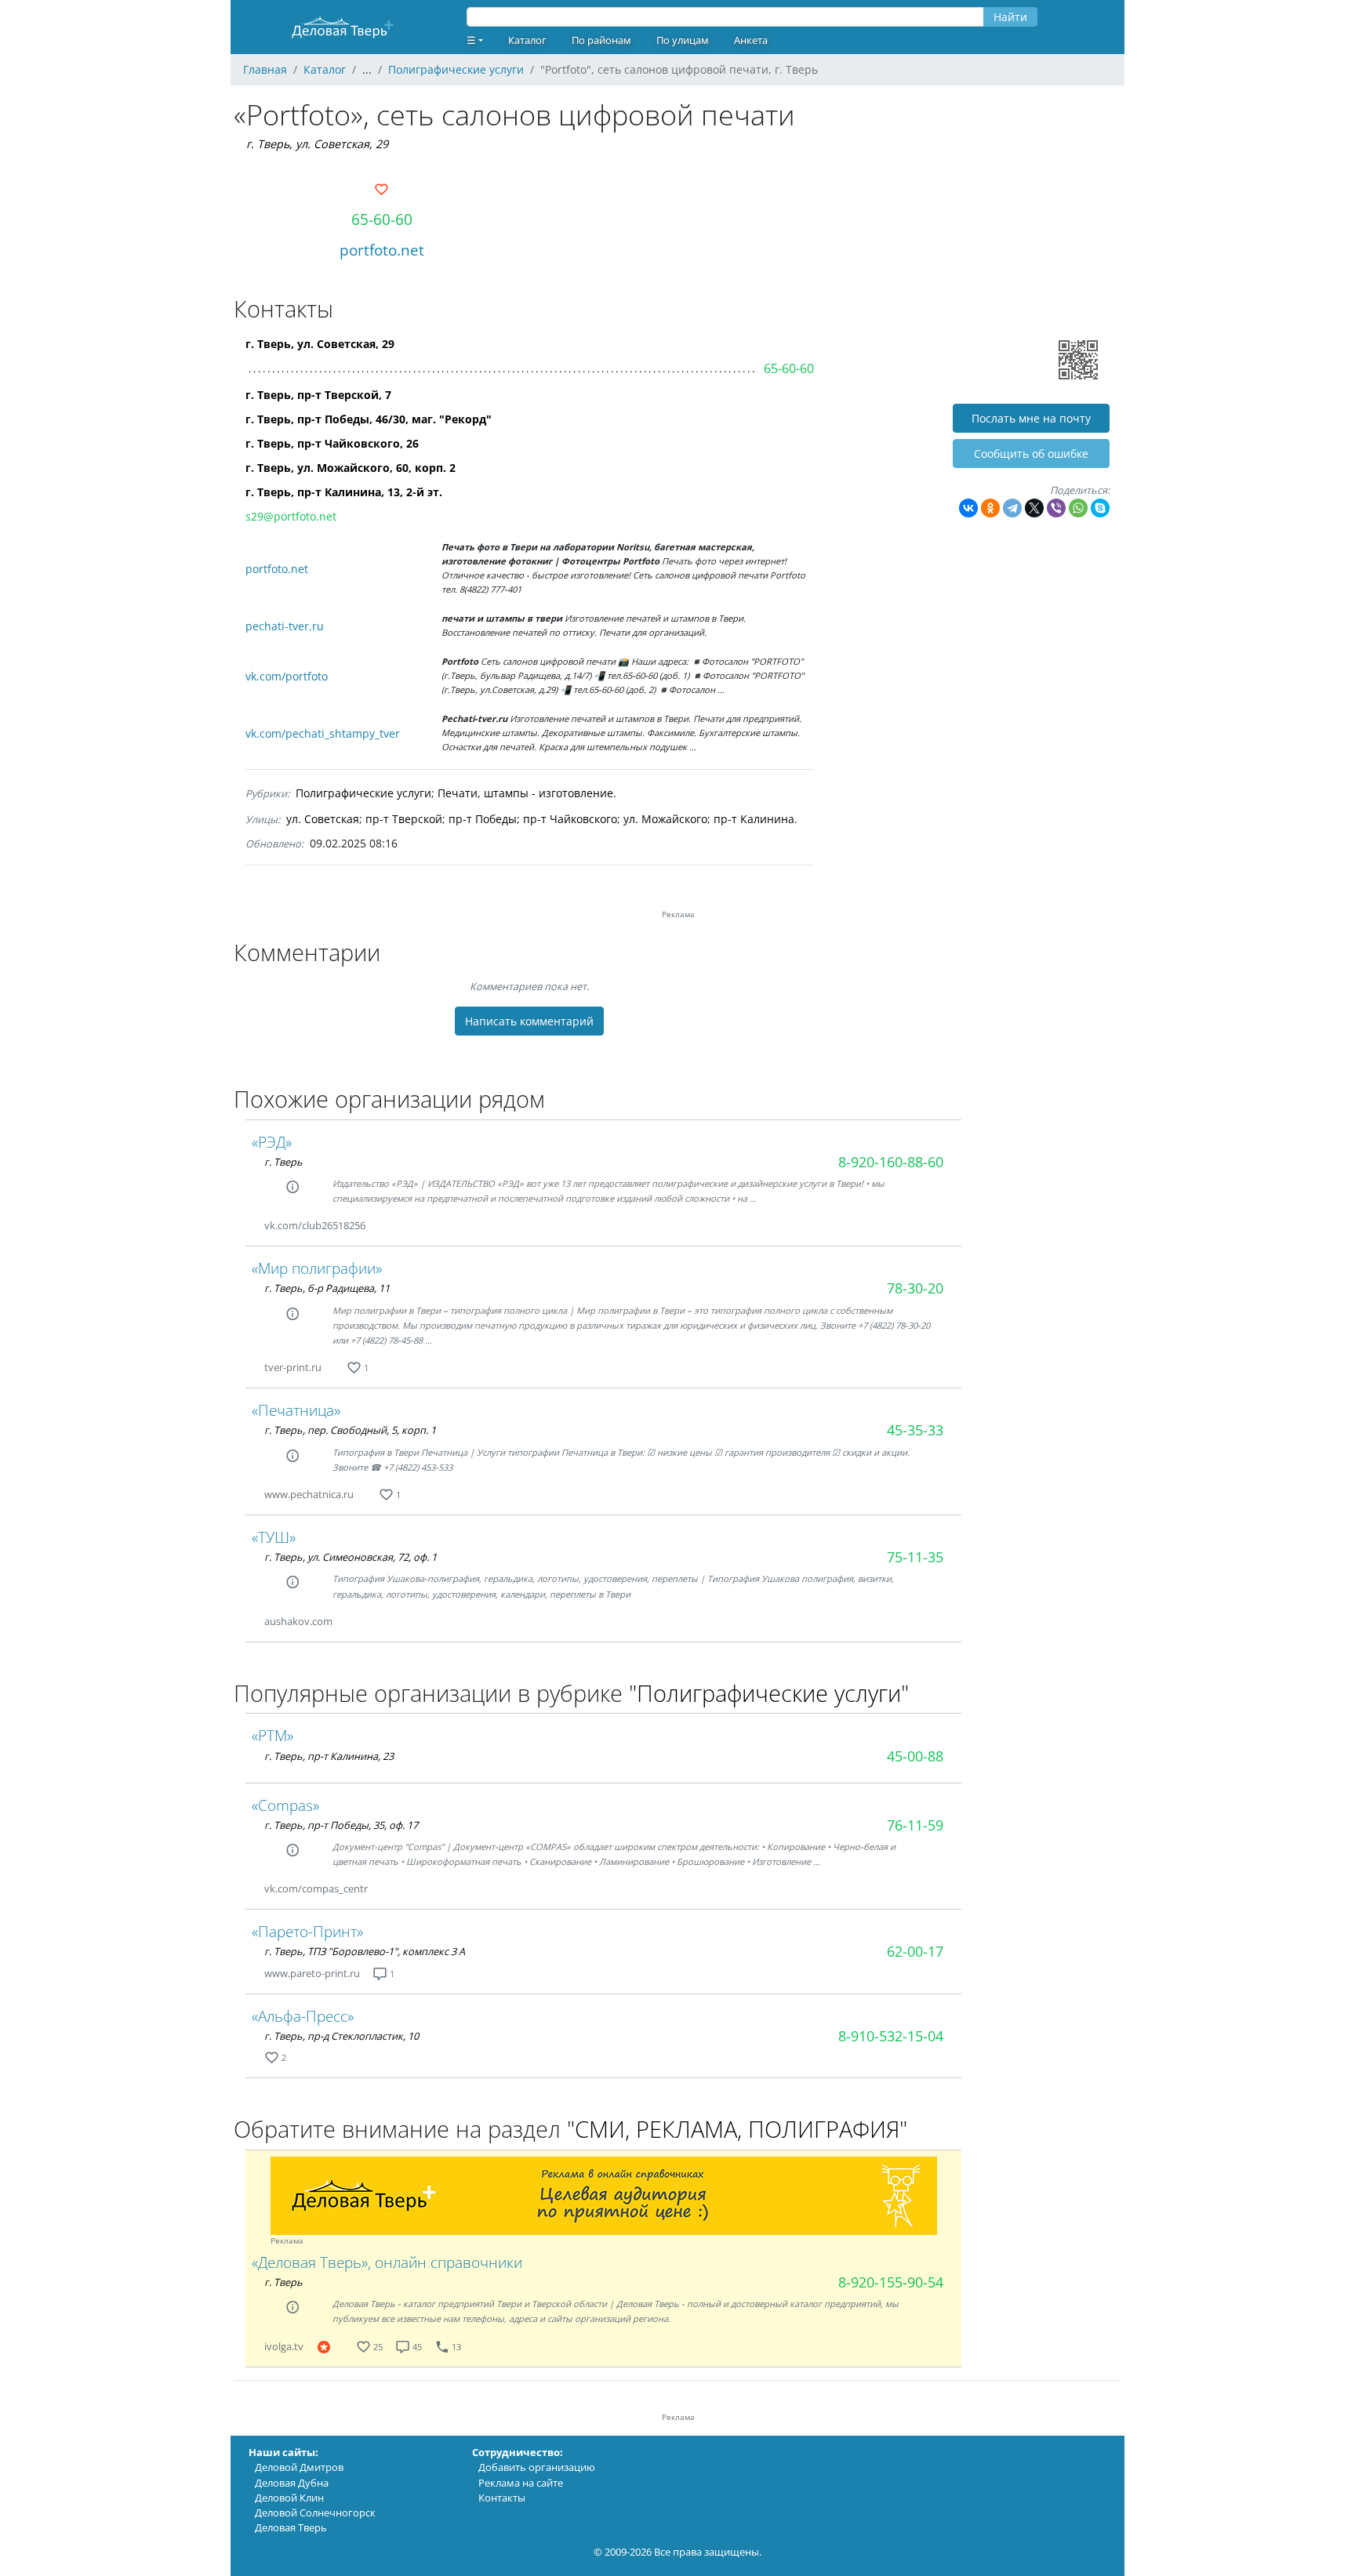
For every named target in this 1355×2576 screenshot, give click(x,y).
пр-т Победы (483, 819)
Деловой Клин (289, 2498)
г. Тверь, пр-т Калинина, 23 (329, 1756)
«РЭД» (272, 1142)
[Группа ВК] (384, 1226)
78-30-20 (915, 1288)
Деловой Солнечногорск (315, 2513)
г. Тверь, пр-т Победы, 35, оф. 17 (341, 1825)
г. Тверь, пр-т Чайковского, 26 (332, 443)
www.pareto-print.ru (312, 1973)
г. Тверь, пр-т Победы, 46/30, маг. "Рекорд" (369, 419)
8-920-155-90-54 (891, 2282)
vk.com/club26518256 (315, 1225)
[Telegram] (1012, 508)
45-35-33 (915, 1430)
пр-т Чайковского (570, 819)
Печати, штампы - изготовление (525, 793)
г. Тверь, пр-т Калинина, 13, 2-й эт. (344, 492)
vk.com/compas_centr (316, 1888)
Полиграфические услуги (363, 793)
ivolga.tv (284, 2346)
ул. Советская (323, 819)
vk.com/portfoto (287, 676)
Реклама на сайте (521, 2483)
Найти (1010, 17)
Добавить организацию (537, 2467)
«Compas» (285, 1805)
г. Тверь (283, 1162)
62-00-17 (915, 1951)
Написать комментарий (529, 1021)
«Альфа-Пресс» (303, 2016)
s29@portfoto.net (291, 516)
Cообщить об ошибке (1031, 454)
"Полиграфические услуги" (769, 1693)
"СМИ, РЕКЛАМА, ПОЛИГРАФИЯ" (737, 2129)
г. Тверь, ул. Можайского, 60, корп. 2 (351, 468)
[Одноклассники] (990, 508)
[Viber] (1056, 508)
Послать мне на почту (1031, 418)
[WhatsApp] (1078, 508)
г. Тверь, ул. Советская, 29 (317, 144)
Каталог (527, 40)
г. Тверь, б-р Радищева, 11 (327, 1288)
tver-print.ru (293, 1367)
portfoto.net (382, 250)
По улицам (683, 40)
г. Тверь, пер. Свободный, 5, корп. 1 (350, 1430)
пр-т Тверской (404, 819)
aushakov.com (298, 1621)
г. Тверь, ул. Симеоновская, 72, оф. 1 (351, 1557)
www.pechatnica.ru (309, 1494)
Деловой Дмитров (299, 2467)
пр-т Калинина (754, 819)
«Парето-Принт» (307, 1931)
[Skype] (1100, 508)
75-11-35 (915, 1557)
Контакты (502, 2498)
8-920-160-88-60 (891, 1162)
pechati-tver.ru (285, 626)
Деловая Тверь (291, 2527)
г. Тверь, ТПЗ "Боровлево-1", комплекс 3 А (365, 1951)
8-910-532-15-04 (891, 2036)
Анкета (751, 40)
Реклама (287, 2241)
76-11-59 (915, 1825)
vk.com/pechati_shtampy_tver (323, 733)
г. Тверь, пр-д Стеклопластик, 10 (341, 2036)
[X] (1034, 508)
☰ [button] (471, 40)
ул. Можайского (665, 819)
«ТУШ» (274, 1537)
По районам (601, 40)
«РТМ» (272, 1735)
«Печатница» (296, 1410)
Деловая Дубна (292, 2483)
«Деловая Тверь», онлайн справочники (387, 2262)
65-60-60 (382, 219)
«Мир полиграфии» (317, 1268)
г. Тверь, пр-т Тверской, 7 (318, 395)
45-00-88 (915, 1756)
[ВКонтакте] (968, 508)
